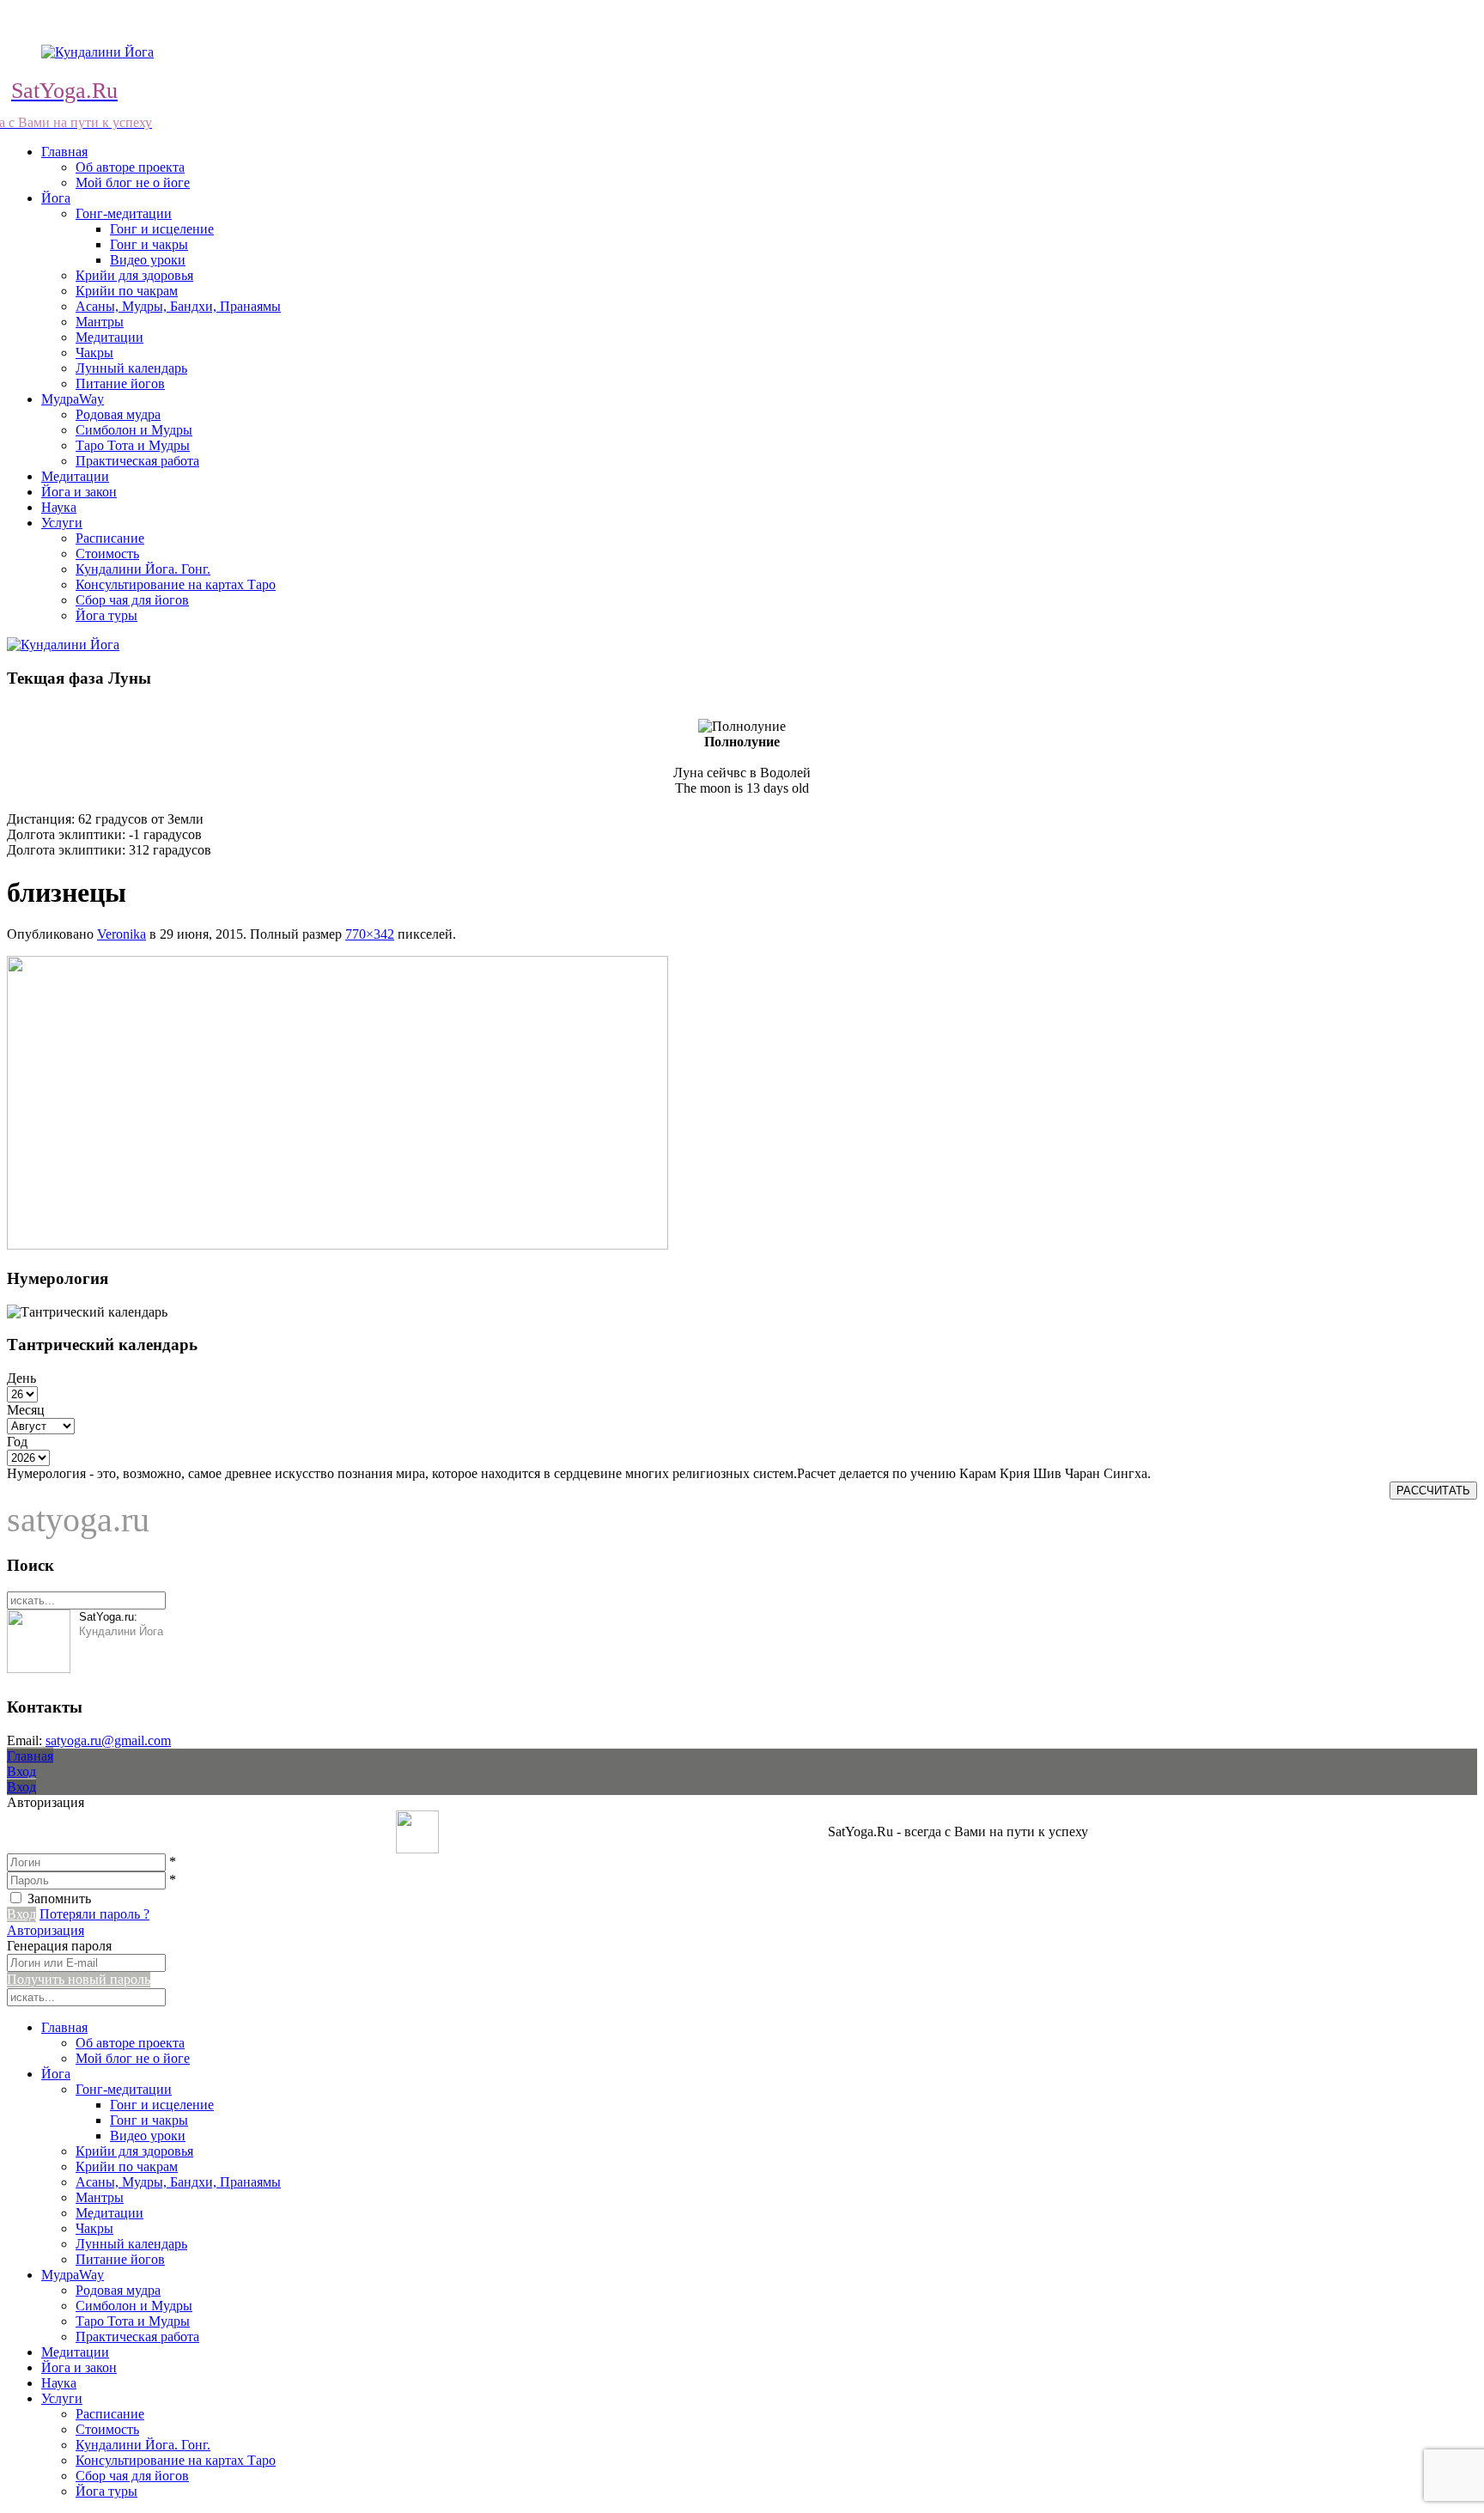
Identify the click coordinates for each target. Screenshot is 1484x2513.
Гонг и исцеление (162, 229)
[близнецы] (338, 1245)
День (21, 1378)
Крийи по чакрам (127, 291)
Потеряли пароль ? (94, 1914)
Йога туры (106, 615)
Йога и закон (79, 492)
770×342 (370, 934)
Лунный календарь (131, 368)
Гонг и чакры (149, 244)
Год (17, 1442)
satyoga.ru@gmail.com (108, 1740)
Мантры (100, 322)
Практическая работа (137, 461)
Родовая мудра (118, 414)
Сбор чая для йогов (132, 600)
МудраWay (73, 399)
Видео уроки (148, 260)
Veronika (122, 934)
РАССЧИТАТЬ (1433, 1491)
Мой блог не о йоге (133, 183)
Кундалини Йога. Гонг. (143, 569)
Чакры (94, 353)
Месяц (26, 1410)
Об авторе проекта (130, 167)
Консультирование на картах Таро (176, 584)
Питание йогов (120, 383)
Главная (64, 152)
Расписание (110, 538)
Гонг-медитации (124, 213)
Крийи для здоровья (134, 275)
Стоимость (107, 554)
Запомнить (59, 1898)
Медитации (109, 337)
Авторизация (46, 1930)
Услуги (62, 523)
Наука (59, 507)
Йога (56, 198)
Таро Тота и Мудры (133, 445)
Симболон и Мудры (134, 430)
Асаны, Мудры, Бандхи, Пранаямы (178, 306)
